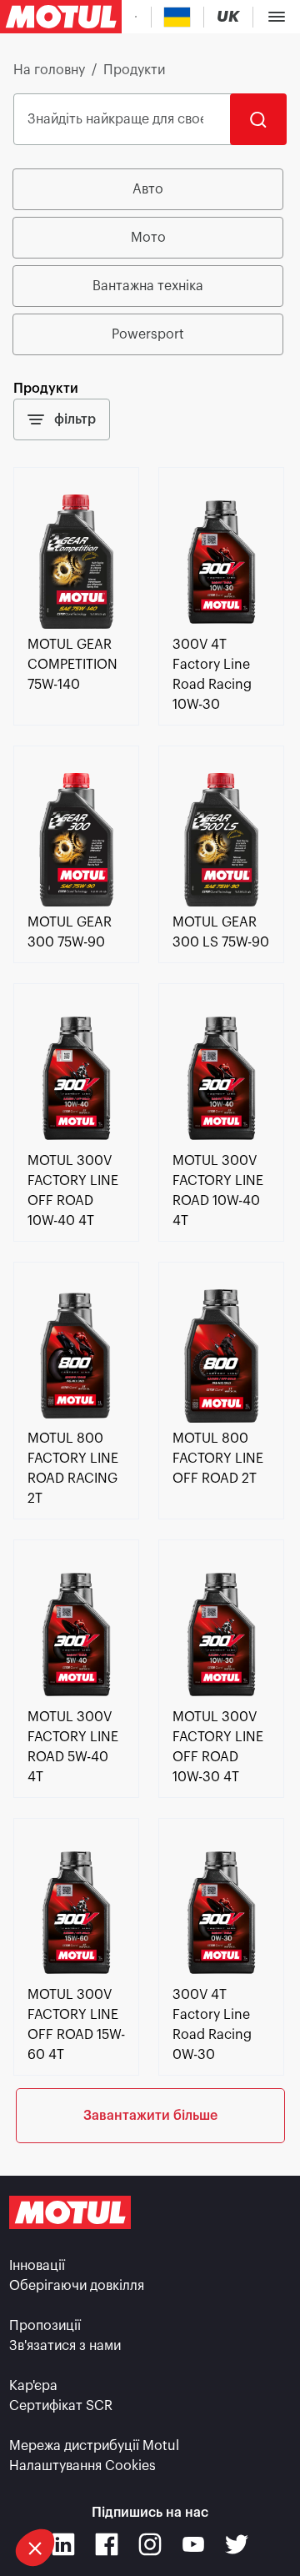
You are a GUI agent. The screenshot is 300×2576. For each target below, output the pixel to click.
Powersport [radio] (148, 334)
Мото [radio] (148, 238)
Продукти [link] (134, 70)
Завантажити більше (150, 2116)
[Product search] (136, 17)
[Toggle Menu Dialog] (277, 17)
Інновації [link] (37, 2266)
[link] (76, 625)
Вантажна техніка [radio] (148, 286)
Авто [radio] (148, 189)
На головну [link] (49, 70)
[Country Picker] (177, 17)
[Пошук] (258, 119)
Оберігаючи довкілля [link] (77, 2286)
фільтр (75, 419)
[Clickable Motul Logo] (61, 17)
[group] (150, 262)
